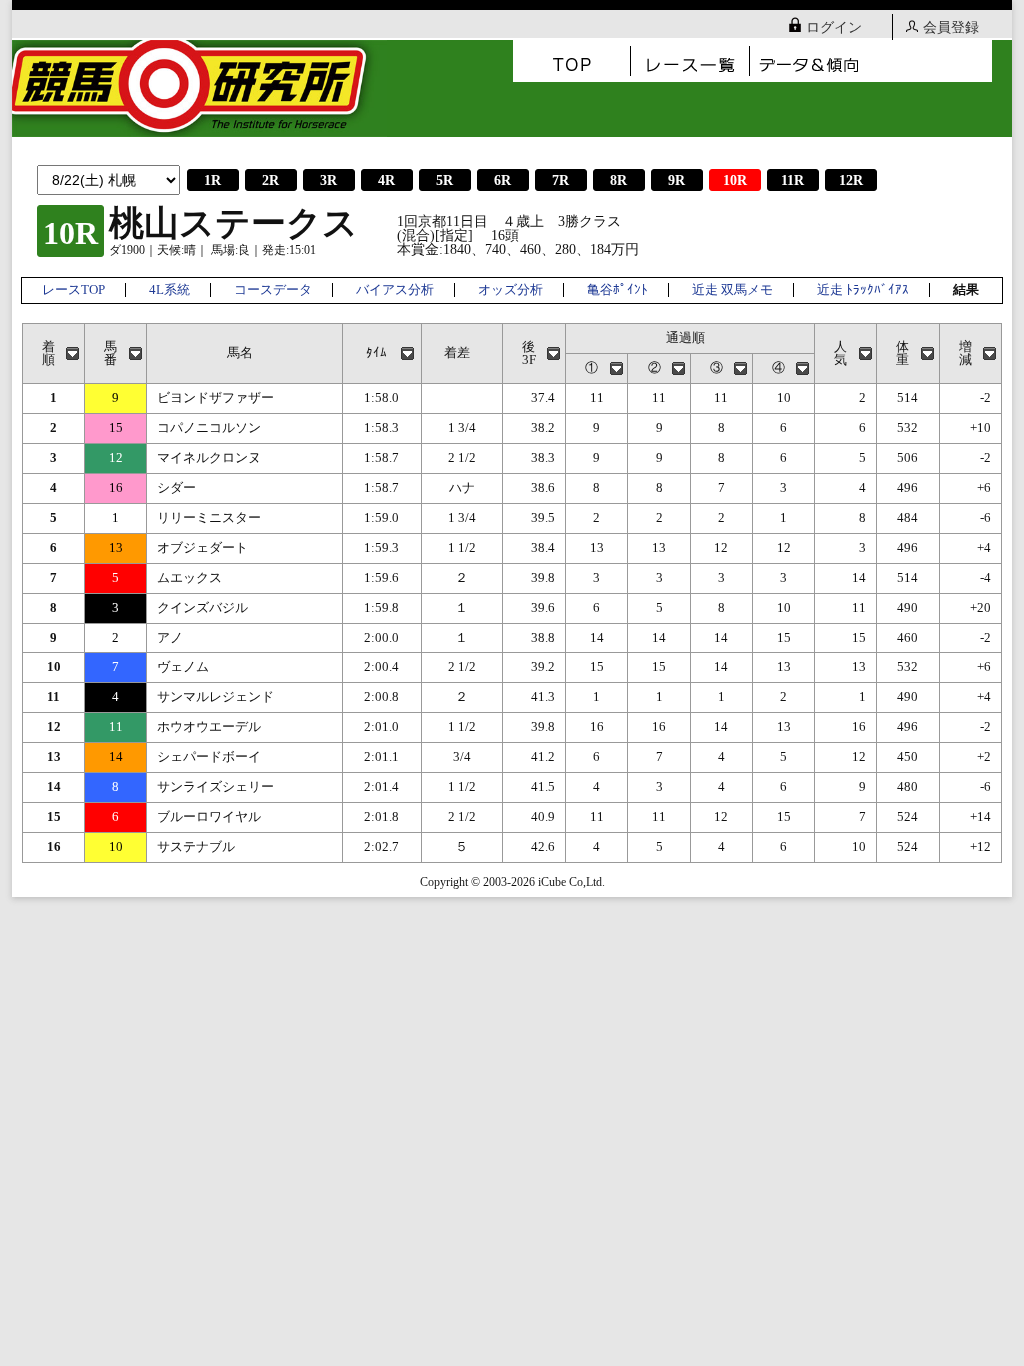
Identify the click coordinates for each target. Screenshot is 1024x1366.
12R (851, 180)
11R (792, 180)
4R (386, 180)
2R (270, 180)
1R (212, 180)
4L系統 (169, 290)
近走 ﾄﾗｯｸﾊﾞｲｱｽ (863, 290)
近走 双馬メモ (732, 290)
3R (328, 180)
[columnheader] (54, 354)
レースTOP (73, 290)
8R (618, 180)
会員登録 (951, 27)
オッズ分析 (510, 290)
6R (502, 180)
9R (676, 180)
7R (560, 180)
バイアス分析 (395, 290)
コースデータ (273, 290)
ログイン (834, 27)
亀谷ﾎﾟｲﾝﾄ (617, 290)
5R (444, 180)
